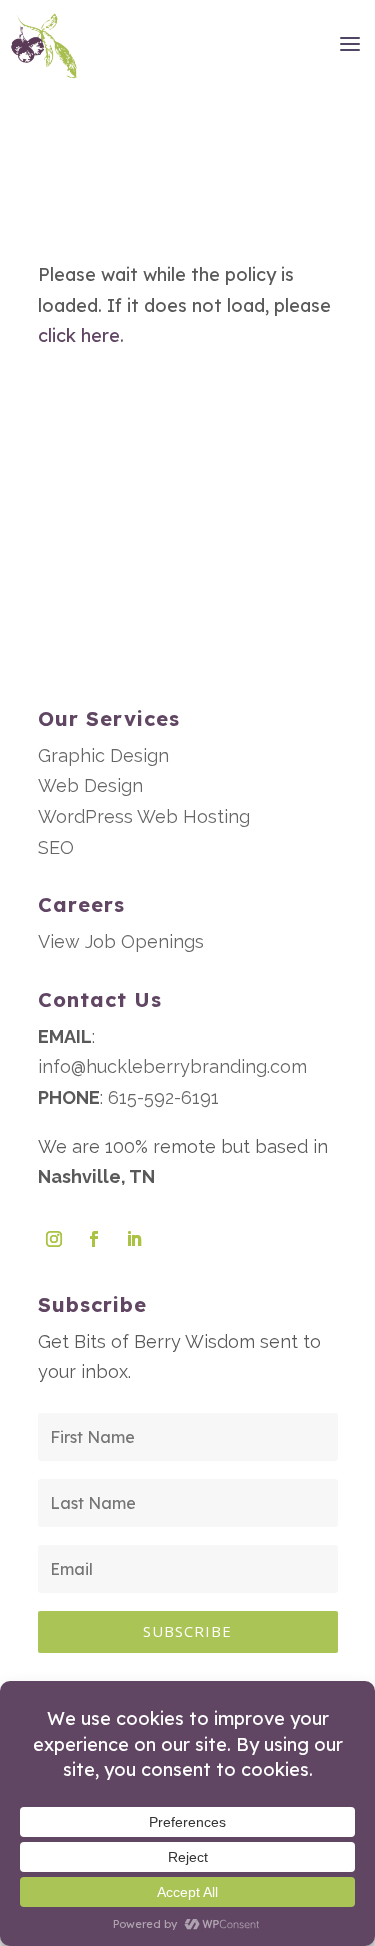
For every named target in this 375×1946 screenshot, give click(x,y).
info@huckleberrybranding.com (172, 1066)
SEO (56, 847)
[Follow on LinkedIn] (134, 1239)
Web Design (90, 785)
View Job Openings (121, 941)
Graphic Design (103, 755)
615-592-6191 (163, 1097)
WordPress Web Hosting (144, 816)
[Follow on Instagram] (54, 1239)
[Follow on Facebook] (94, 1239)
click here (79, 335)
